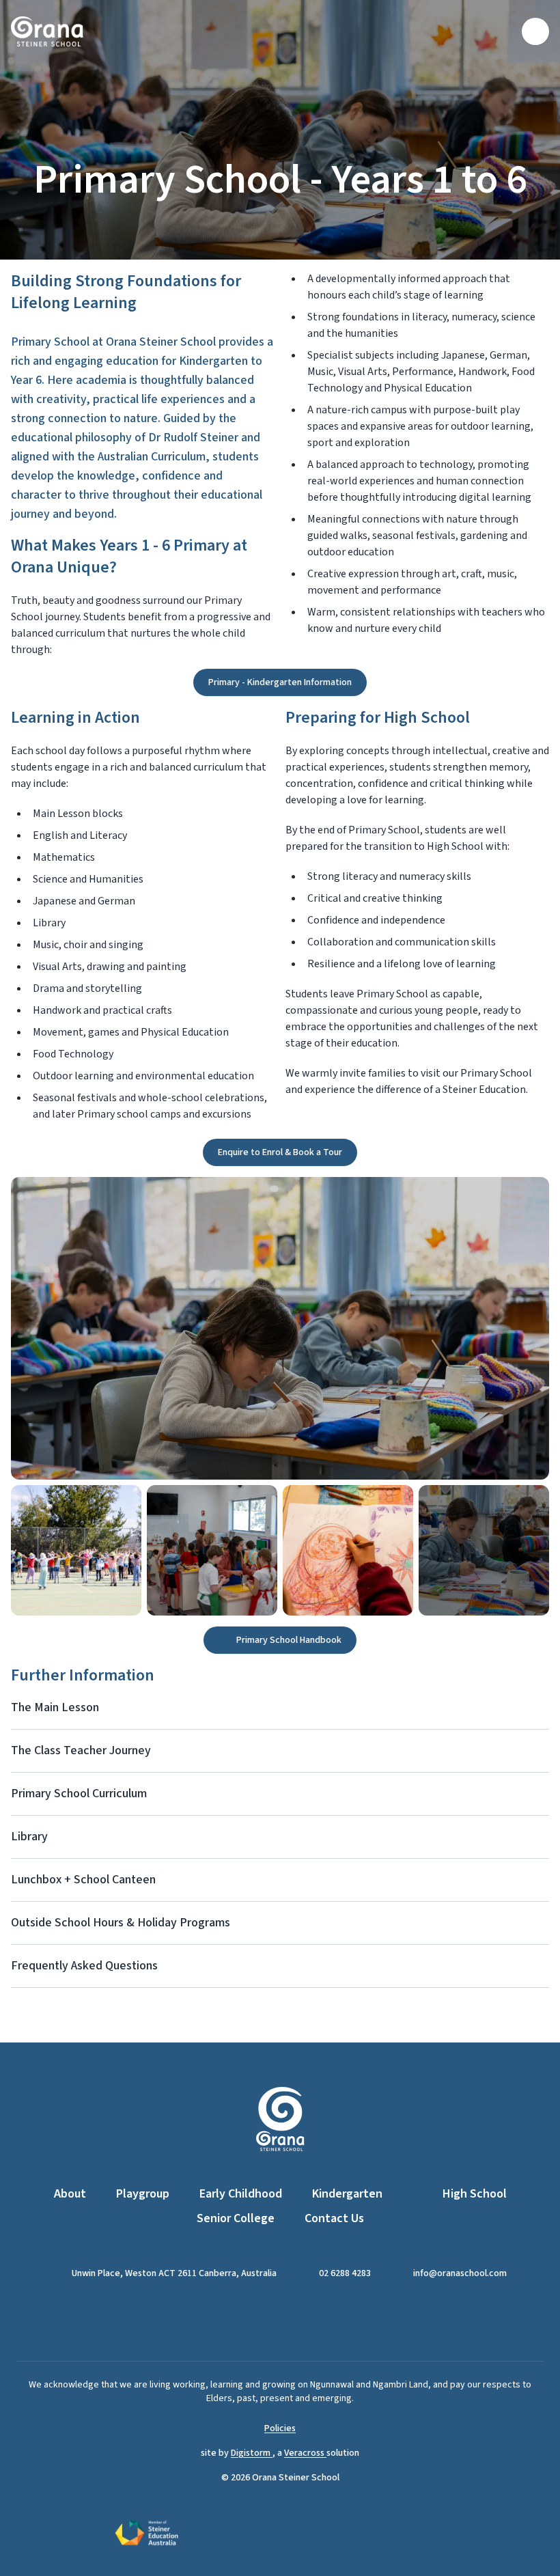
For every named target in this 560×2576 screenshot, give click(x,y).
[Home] (47, 31)
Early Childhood (241, 2194)
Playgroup (143, 2194)
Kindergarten (347, 2194)
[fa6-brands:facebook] (263, 2321)
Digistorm (252, 2453)
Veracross (305, 2453)
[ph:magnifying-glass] (503, 31)
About (70, 2194)
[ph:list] (535, 31)
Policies (280, 2428)
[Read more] (263, 2321)
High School (475, 2194)
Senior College (236, 2218)
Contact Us (334, 2218)
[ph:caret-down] (539, 1708)
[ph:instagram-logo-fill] (297, 2321)
